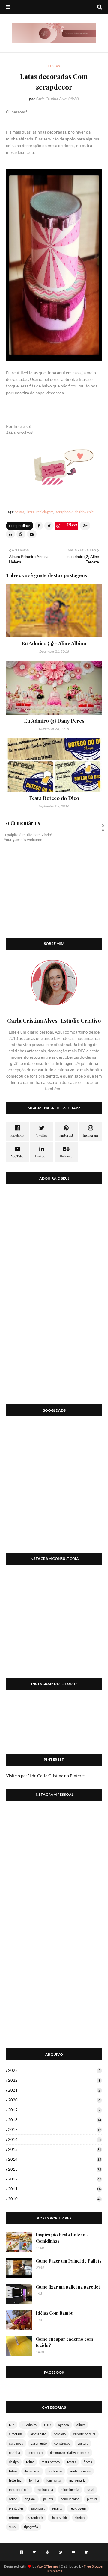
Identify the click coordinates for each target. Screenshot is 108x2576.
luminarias (54, 2480)
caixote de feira (84, 2434)
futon (13, 2471)
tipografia (31, 2527)
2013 (55, 2169)
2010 (55, 2199)
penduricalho (70, 2499)
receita (57, 2508)
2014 (55, 2159)
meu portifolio (19, 2490)
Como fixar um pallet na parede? (68, 2287)
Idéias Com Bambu (55, 2313)
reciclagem (45, 512)
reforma (15, 2517)
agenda (64, 2425)
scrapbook (64, 512)
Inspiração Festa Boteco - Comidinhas (62, 2238)
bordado (60, 2434)
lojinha (34, 2480)
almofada (16, 2434)
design (14, 2462)
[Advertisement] (54, 1488)
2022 (54, 2080)
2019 (54, 2110)
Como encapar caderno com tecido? (64, 2342)
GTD (47, 2425)
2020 (54, 2100)
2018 (55, 2120)
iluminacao (32, 2471)
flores (88, 2462)
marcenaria (78, 2480)
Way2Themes (48, 2566)
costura (83, 2443)
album (81, 2425)
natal (90, 2490)
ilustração (55, 2471)
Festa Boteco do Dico (54, 798)
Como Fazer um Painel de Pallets (69, 2261)
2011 (55, 2189)
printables (16, 2508)
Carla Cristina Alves (52, 99)
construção (62, 2443)
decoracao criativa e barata (70, 2452)
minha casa (45, 2490)
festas (20, 512)
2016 (55, 2139)
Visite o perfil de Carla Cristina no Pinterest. (47, 1776)
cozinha (15, 2452)
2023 (54, 2070)
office (13, 2499)
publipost (38, 2508)
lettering (15, 2480)
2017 (55, 2130)
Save (73, 524)
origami (30, 2499)
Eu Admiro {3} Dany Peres (54, 721)
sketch (80, 2517)
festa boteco (51, 2462)
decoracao (35, 2452)
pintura (92, 2499)
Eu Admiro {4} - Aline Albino (54, 643)
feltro (30, 2462)
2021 (54, 2090)
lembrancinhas (80, 2471)
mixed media (70, 2490)
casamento (39, 2443)
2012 (55, 2179)
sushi (13, 2527)
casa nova (16, 2443)
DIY (12, 2425)
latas (30, 512)
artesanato (38, 2434)
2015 (55, 2149)
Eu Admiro (29, 2425)
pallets (48, 2499)
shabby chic (84, 512)
